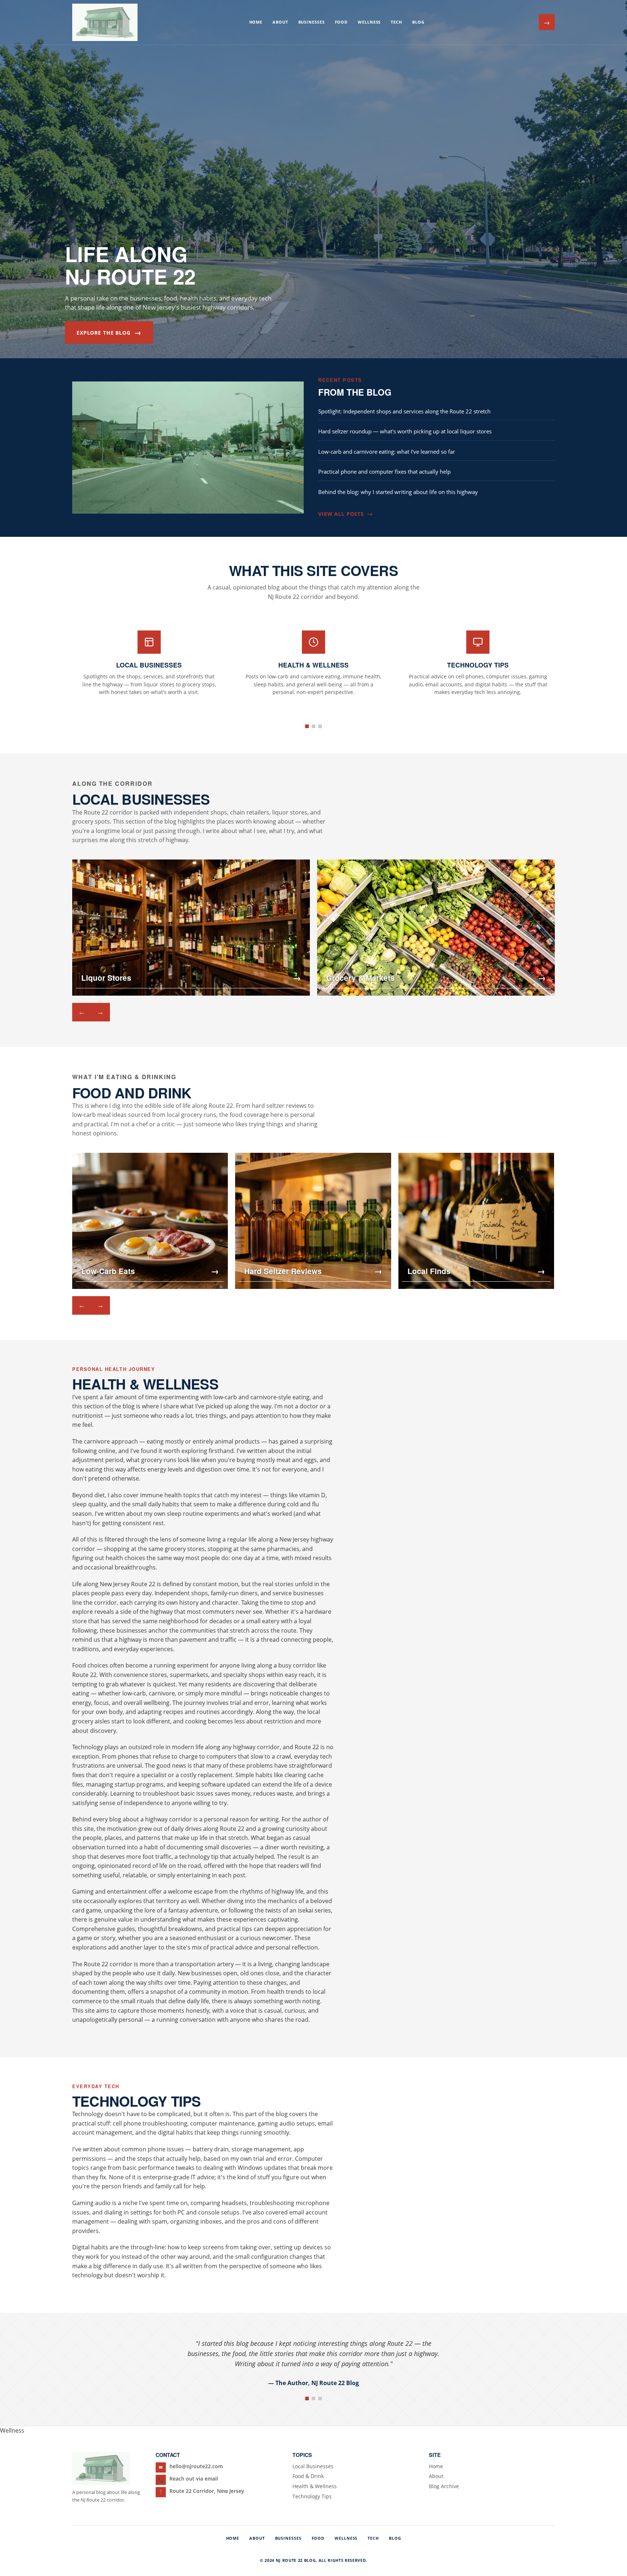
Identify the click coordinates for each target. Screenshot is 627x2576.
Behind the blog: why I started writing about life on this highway (398, 492)
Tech (396, 22)
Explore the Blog (109, 332)
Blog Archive (444, 2486)
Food (341, 22)
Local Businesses (313, 2466)
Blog (418, 22)
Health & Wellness (315, 2486)
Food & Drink (308, 2476)
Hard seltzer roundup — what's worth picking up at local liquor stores (405, 431)
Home (256, 22)
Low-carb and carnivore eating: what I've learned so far (387, 452)
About (280, 22)
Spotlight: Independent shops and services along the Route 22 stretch (404, 411)
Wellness (369, 22)
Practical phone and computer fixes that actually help (384, 471)
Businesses (312, 22)
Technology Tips (312, 2496)
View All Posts (345, 514)
